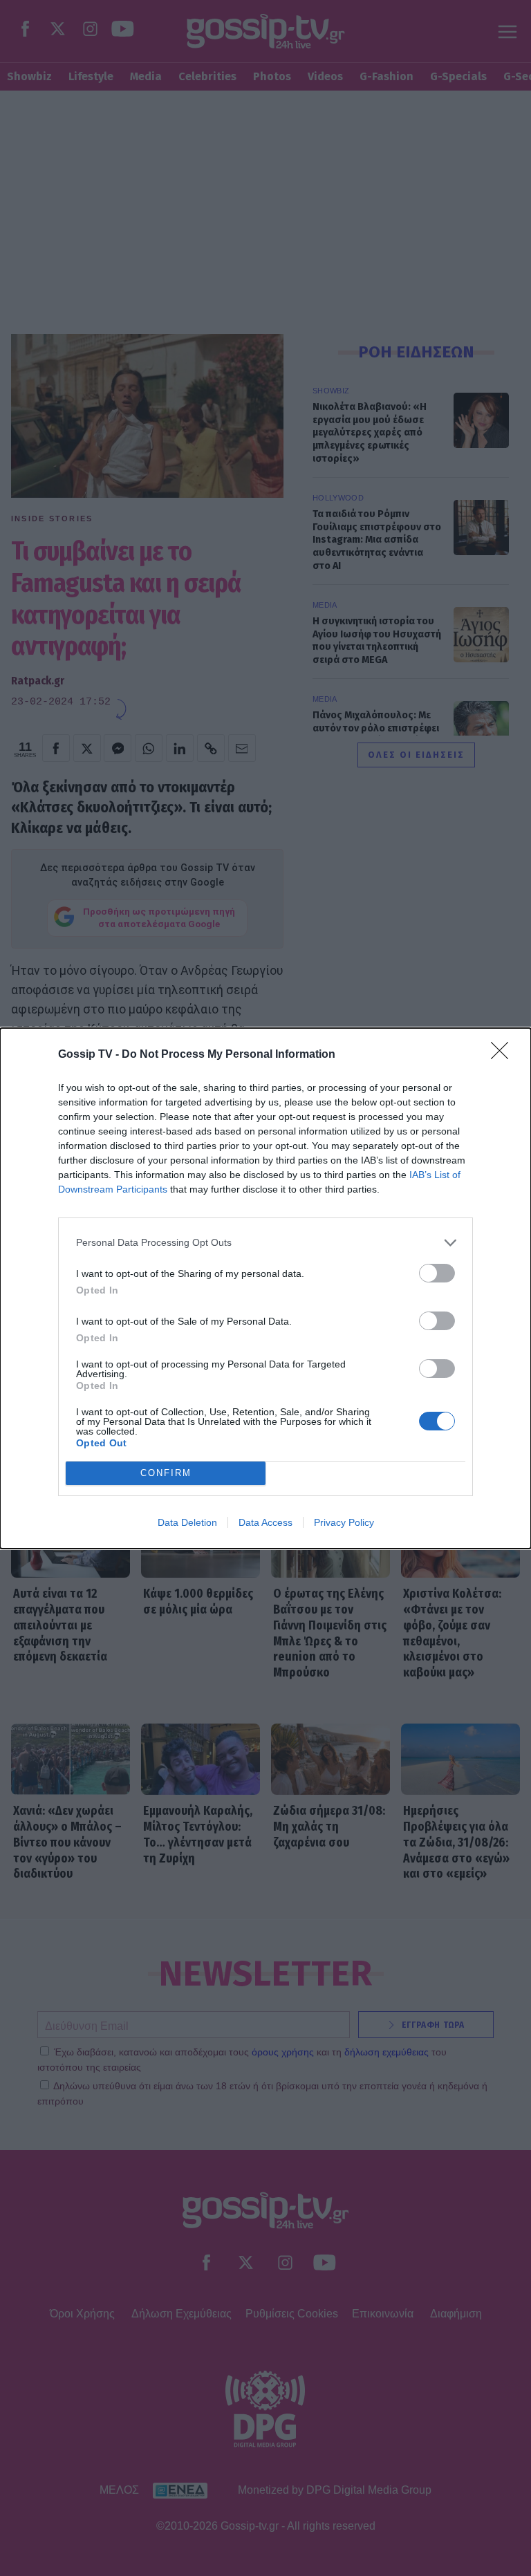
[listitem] (265, 1243)
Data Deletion (187, 1522)
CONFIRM (166, 1473)
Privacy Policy (344, 1522)
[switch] (437, 1273)
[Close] (504, 1055)
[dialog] (265, 1288)
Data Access (265, 1522)
